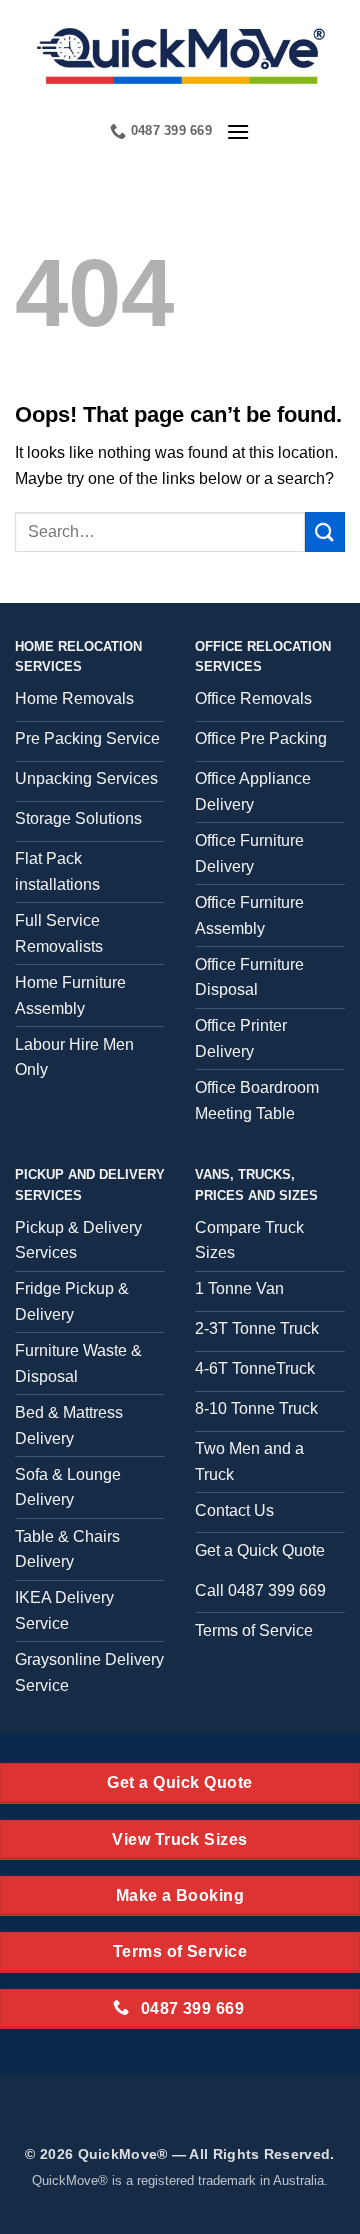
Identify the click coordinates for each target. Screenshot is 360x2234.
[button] (238, 131)
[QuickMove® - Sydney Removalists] (180, 54)
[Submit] (325, 531)
